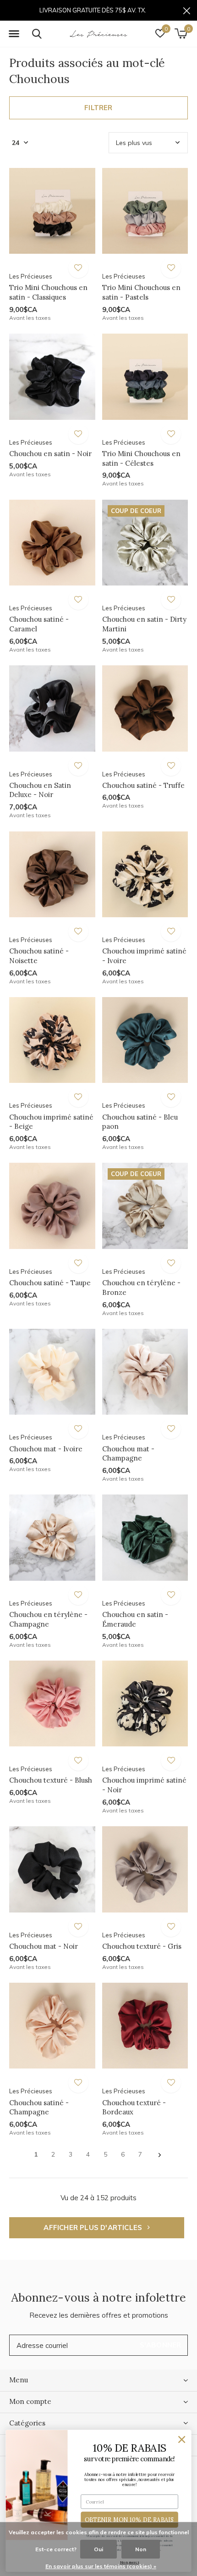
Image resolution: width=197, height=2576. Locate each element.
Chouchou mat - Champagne (128, 1454)
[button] (14, 34)
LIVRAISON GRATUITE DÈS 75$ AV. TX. (93, 10)
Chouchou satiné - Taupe (50, 1283)
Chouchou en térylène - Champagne (48, 1619)
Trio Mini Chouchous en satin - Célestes (141, 458)
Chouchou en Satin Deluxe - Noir (40, 790)
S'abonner (161, 2345)
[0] (181, 33)
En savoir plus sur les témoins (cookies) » (101, 2566)
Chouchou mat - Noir (44, 1946)
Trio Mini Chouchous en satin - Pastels (141, 292)
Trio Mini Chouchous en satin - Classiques (48, 292)
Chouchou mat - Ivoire (46, 1449)
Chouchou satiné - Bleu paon (140, 1122)
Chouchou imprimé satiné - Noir (144, 1785)
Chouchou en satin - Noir (50, 454)
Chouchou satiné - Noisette (39, 956)
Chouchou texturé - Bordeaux (134, 2108)
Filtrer (98, 108)
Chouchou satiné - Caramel (39, 624)
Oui (98, 2549)
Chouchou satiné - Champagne (39, 2108)
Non (141, 2549)
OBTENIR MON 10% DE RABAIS (130, 2520)
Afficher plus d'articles (94, 2228)
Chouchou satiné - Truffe (143, 785)
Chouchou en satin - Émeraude (135, 1619)
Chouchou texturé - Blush (51, 1780)
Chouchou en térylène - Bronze (141, 1288)
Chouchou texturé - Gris (142, 1946)
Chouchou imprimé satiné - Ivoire (144, 956)
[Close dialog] (182, 2440)
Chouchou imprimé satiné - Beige (51, 1122)
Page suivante (160, 2155)
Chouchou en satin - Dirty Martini (144, 624)
